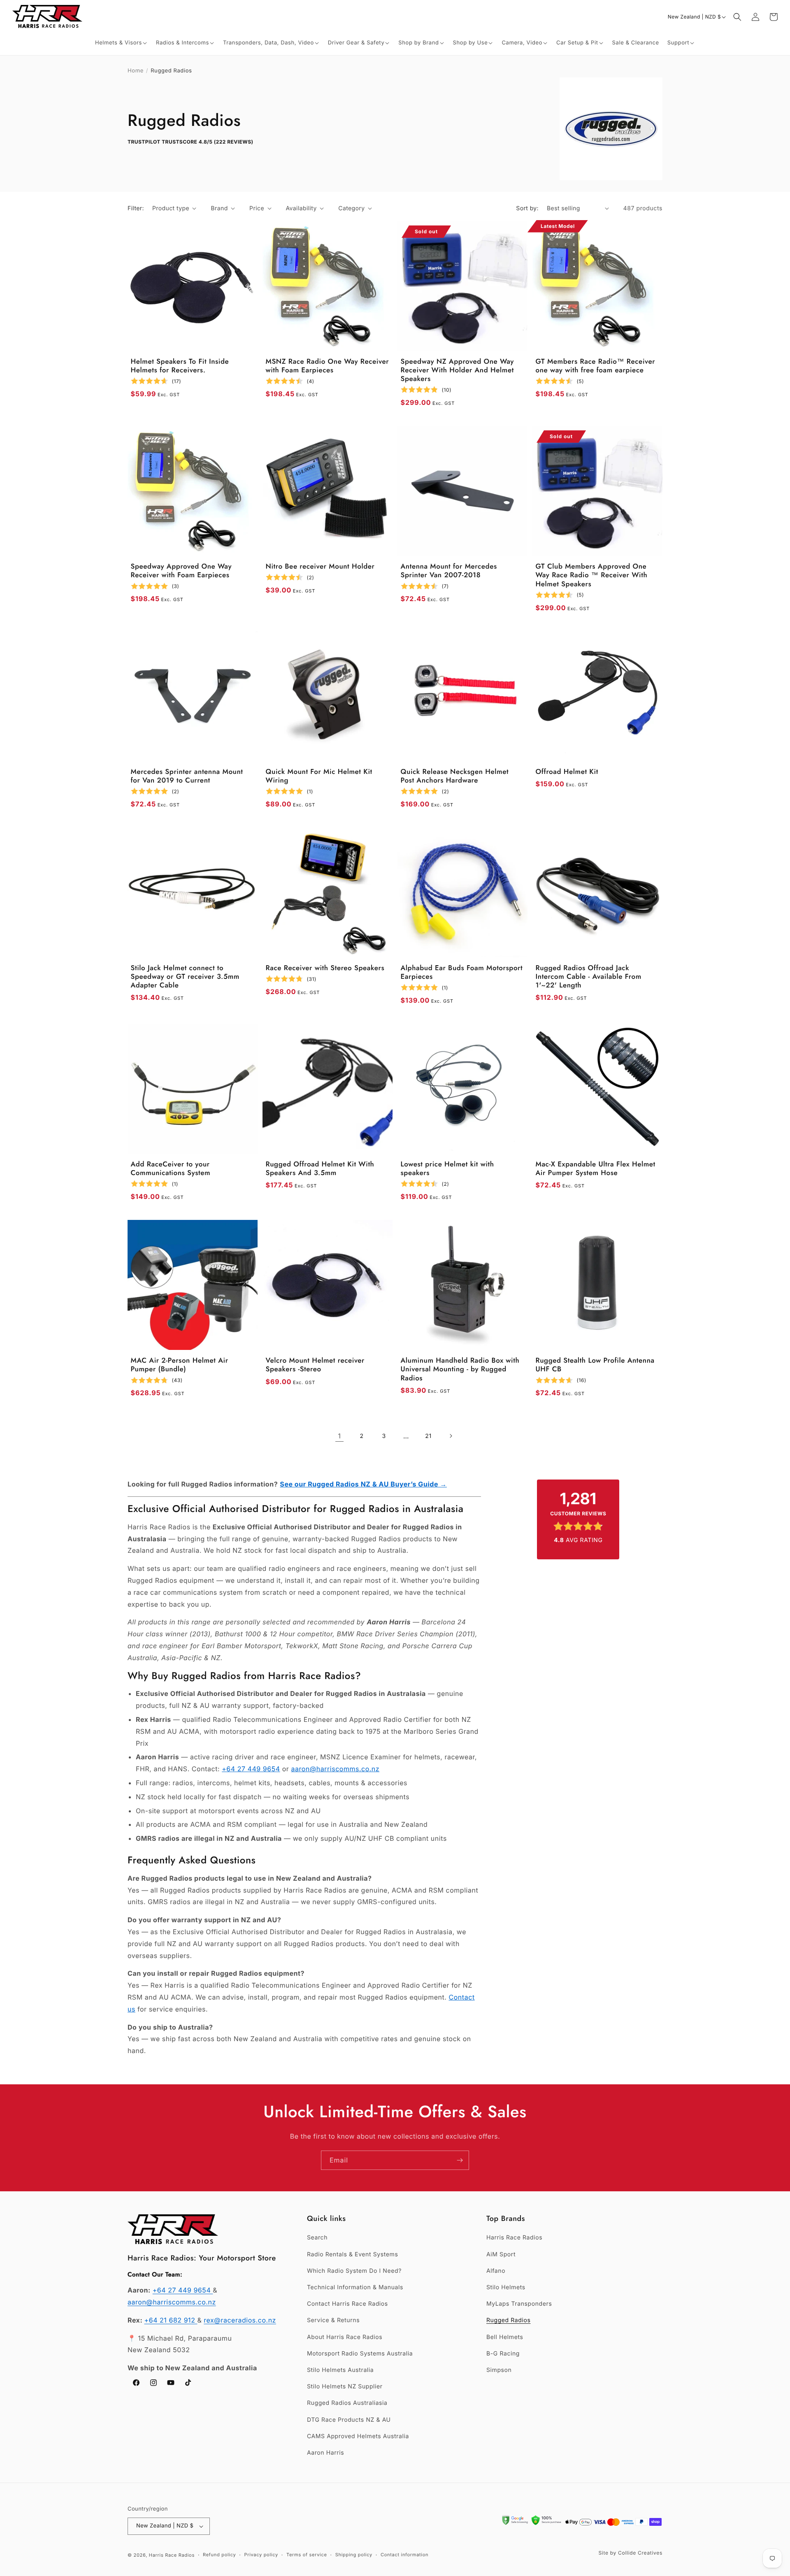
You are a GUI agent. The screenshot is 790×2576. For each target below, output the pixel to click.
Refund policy (219, 2555)
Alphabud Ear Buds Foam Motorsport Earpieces (462, 973)
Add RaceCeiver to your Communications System (171, 1169)
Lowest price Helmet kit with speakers (447, 1169)
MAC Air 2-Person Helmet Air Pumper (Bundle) (180, 1365)
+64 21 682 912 (171, 2320)
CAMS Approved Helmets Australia (358, 2436)
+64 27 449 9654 (251, 1769)
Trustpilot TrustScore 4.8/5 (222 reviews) (191, 142)
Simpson (499, 2370)
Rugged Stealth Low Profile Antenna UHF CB (595, 1365)
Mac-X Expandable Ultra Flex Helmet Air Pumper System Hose (596, 1169)
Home (136, 71)
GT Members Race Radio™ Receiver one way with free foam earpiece (596, 366)
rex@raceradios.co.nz (240, 2320)
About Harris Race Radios (345, 2337)
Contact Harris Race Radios (347, 2304)
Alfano (496, 2271)
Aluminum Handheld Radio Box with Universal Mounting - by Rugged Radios (460, 1370)
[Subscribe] (460, 2160)
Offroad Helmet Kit (567, 772)
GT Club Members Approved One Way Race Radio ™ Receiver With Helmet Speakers (592, 576)
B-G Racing (503, 2354)
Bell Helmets (505, 2337)
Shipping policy (354, 2555)
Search (317, 2238)
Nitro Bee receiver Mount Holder (320, 567)
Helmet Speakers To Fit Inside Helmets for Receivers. (180, 366)
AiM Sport (501, 2254)
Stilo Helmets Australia (340, 2370)
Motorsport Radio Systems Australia (360, 2354)
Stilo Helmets (506, 2287)
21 (428, 1436)
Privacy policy (261, 2555)
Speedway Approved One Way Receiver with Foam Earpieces (181, 571)
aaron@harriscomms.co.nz (335, 1769)
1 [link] (339, 1436)
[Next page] (451, 1436)
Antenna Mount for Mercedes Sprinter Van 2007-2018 (449, 571)
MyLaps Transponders (519, 2304)
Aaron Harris (325, 2453)
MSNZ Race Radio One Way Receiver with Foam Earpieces (328, 366)
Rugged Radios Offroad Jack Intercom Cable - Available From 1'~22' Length (589, 977)
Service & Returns (333, 2320)
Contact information (404, 2555)
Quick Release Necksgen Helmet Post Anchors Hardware (455, 777)
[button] (121, 43)
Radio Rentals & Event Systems (352, 2254)
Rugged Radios (508, 2320)
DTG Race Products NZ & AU (349, 2420)
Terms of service (307, 2555)
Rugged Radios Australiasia (347, 2403)
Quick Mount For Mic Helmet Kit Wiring (319, 777)
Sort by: (527, 208)
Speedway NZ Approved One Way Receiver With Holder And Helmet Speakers (458, 371)
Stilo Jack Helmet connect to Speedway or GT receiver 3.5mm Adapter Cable (185, 977)
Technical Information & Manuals (355, 2287)
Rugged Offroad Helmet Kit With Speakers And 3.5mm (320, 1169)
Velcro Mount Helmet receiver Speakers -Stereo (315, 1365)
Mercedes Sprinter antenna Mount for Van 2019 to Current (187, 777)
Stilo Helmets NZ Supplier (345, 2387)
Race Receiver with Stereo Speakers (325, 968)
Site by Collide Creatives (630, 2553)
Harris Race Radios (514, 2238)
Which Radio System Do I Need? (354, 2271)
